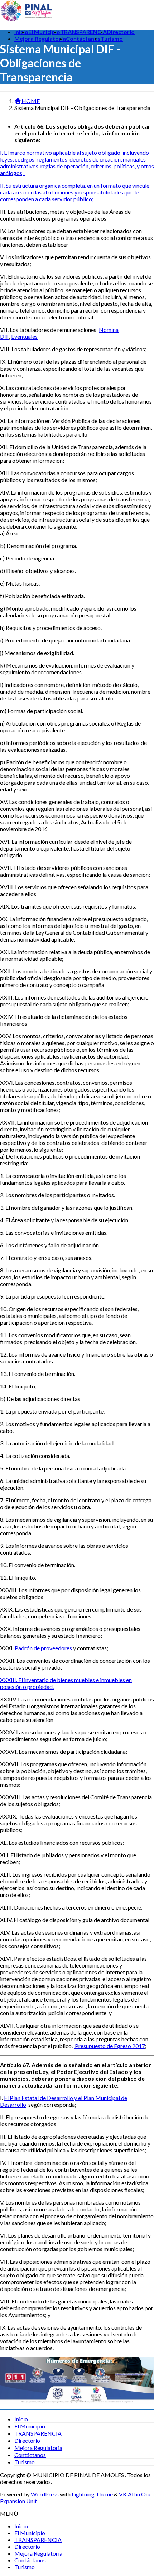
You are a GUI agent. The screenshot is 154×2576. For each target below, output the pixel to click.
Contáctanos (30, 2455)
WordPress (45, 2494)
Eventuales (24, 336)
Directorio (27, 2440)
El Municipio (30, 2426)
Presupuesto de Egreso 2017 (109, 2046)
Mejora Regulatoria (38, 2448)
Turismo (25, 2462)
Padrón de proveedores (43, 1648)
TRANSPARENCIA (38, 2433)
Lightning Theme (92, 2494)
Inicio (21, 2419)
